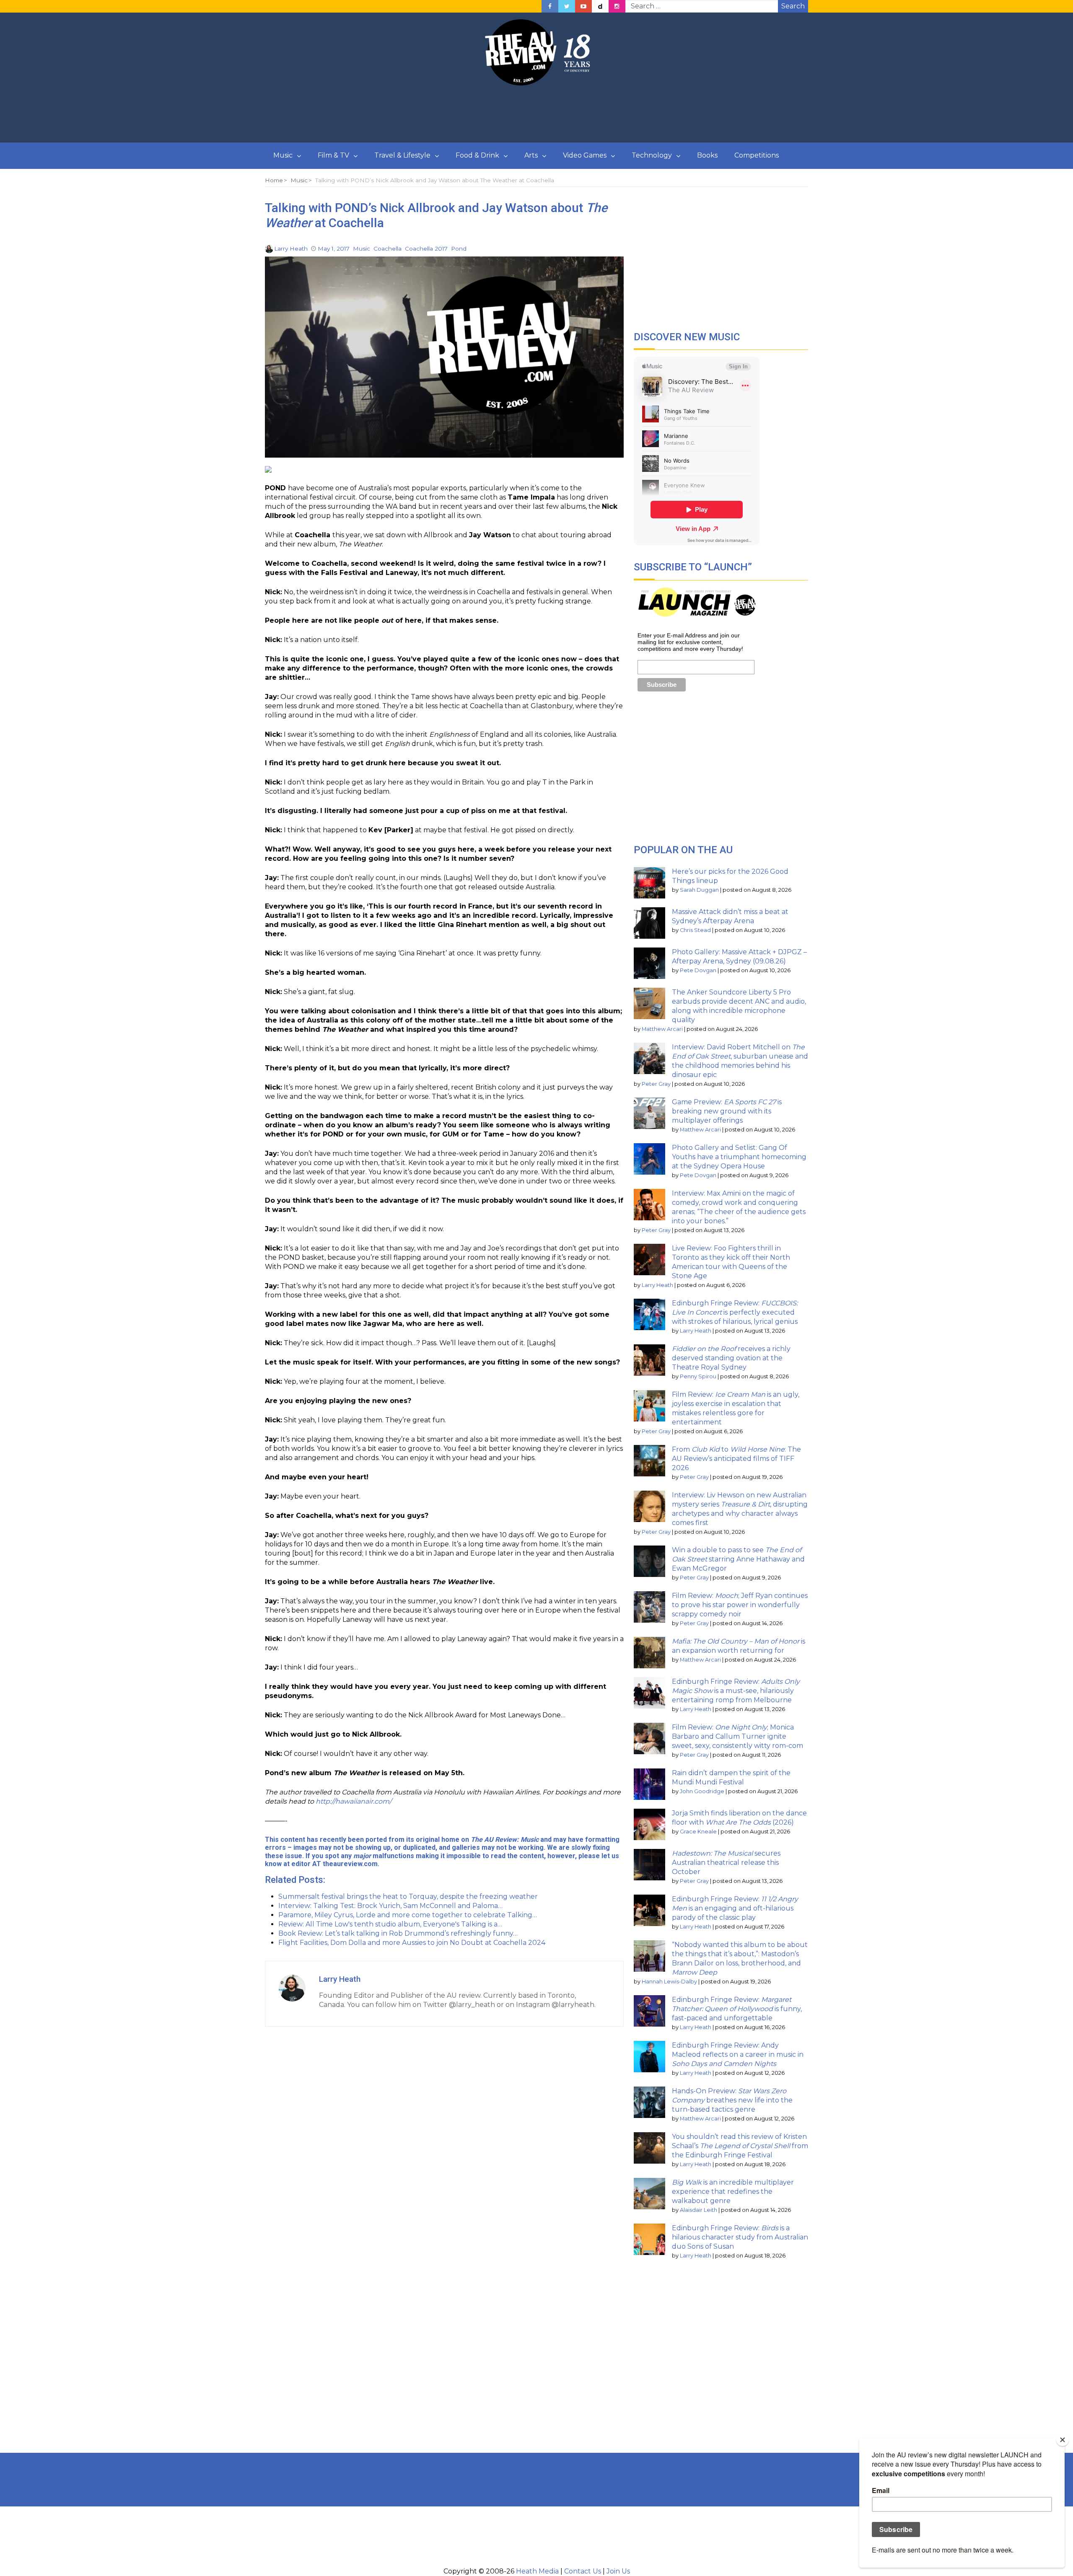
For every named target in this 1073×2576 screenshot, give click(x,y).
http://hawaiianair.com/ (354, 1801)
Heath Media (537, 2571)
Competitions (757, 155)
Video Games (585, 155)
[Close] (1063, 2440)
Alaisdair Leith (698, 2210)
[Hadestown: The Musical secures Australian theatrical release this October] (649, 1865)
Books (707, 155)
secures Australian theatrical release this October (726, 1863)
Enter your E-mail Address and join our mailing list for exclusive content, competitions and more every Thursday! (690, 642)
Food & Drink (477, 155)
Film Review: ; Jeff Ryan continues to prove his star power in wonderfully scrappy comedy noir (740, 1605)
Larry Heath (291, 249)
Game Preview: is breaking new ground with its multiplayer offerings (727, 1111)
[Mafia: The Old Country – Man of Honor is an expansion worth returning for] (649, 1653)
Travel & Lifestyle (402, 155)
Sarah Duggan (699, 890)
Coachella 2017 (426, 249)
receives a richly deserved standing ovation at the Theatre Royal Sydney (731, 1358)
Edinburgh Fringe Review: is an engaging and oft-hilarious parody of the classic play (735, 1908)
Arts (531, 155)
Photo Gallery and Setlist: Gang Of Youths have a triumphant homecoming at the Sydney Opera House (739, 1157)
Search (793, 6)
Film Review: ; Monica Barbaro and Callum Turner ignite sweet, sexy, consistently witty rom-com (737, 1736)
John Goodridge (702, 1791)
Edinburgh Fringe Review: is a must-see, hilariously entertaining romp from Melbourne (736, 1691)
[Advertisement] (536, 114)
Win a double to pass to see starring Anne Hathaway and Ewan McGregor (738, 1559)
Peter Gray (656, 1084)
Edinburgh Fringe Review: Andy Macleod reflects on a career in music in (738, 2054)
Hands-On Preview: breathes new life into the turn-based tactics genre (732, 2100)
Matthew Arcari (662, 1029)
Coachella (387, 249)
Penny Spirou (698, 1376)
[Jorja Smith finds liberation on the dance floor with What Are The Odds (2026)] (649, 1824)
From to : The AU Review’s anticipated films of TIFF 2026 (736, 1459)
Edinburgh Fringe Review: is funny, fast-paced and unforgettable (737, 2009)
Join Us (618, 2571)
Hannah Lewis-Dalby (669, 1982)
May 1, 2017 (334, 249)
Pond (459, 249)
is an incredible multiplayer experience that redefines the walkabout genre (733, 2192)
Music (283, 155)
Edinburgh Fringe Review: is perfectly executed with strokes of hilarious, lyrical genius (735, 1312)
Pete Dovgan (698, 970)
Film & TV (333, 155)
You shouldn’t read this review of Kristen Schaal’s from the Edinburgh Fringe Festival (740, 2146)
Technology (652, 155)
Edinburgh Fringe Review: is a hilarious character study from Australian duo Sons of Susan (740, 2237)
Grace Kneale (698, 1832)
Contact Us (583, 2571)
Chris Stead (695, 930)
